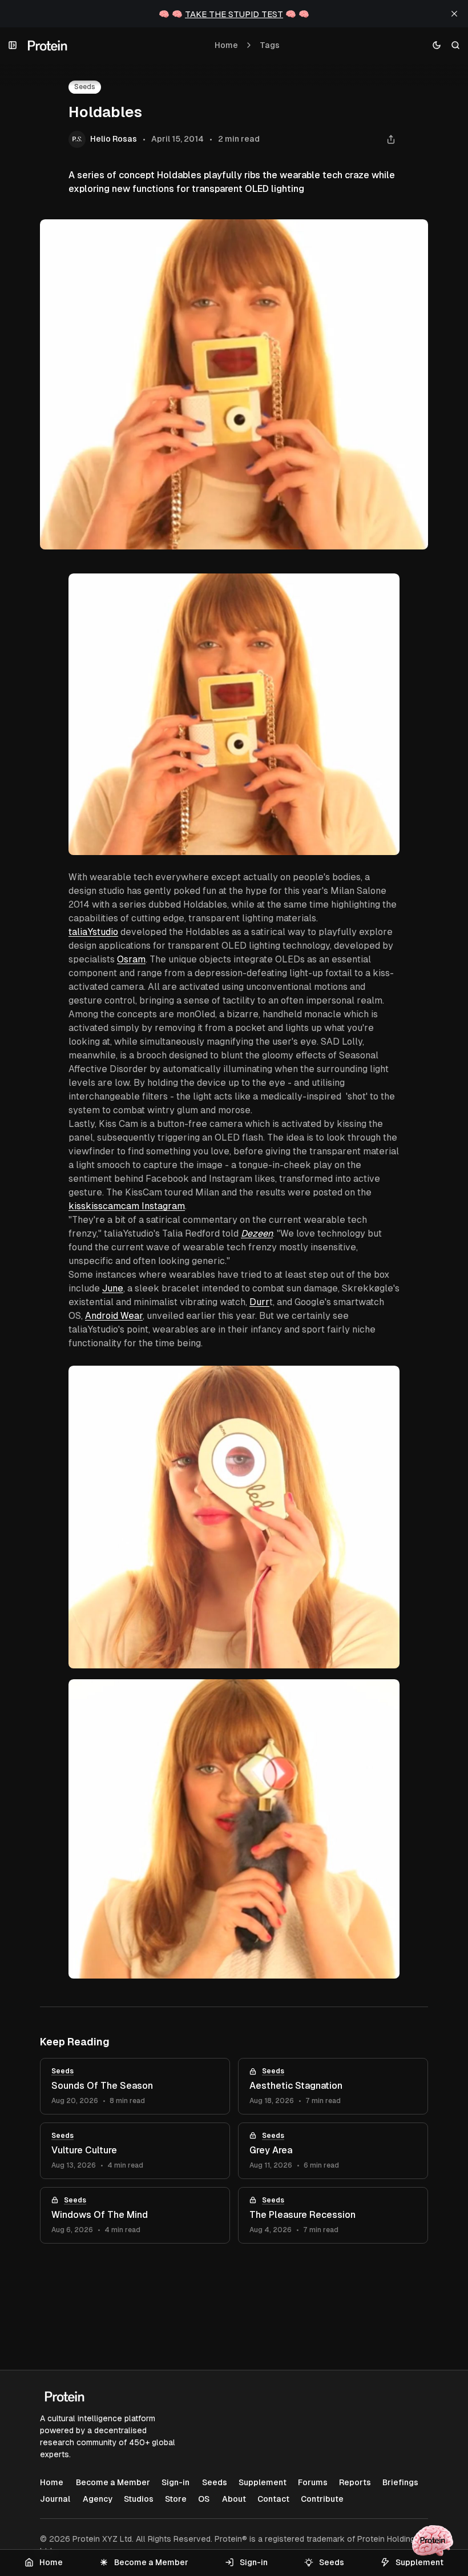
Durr (259, 1302)
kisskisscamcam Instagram (127, 1206)
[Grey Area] (333, 2151)
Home (226, 45)
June (113, 1288)
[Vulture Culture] (135, 2151)
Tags (270, 45)
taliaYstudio (93, 932)
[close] (454, 14)
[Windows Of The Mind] (135, 2215)
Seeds (85, 87)
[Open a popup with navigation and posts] (13, 45)
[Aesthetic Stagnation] (333, 2086)
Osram (131, 959)
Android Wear (114, 1316)
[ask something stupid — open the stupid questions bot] (433, 2541)
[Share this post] (391, 140)
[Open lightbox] (385, 588)
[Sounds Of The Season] (135, 2086)
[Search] (456, 45)
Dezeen (257, 1233)
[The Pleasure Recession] (333, 2215)
